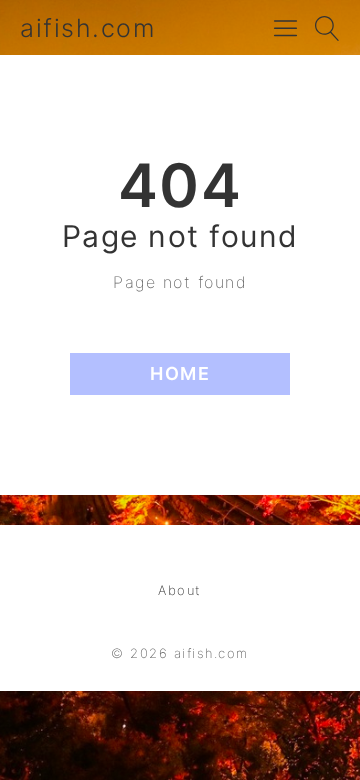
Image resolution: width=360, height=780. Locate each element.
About (180, 590)
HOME (180, 373)
